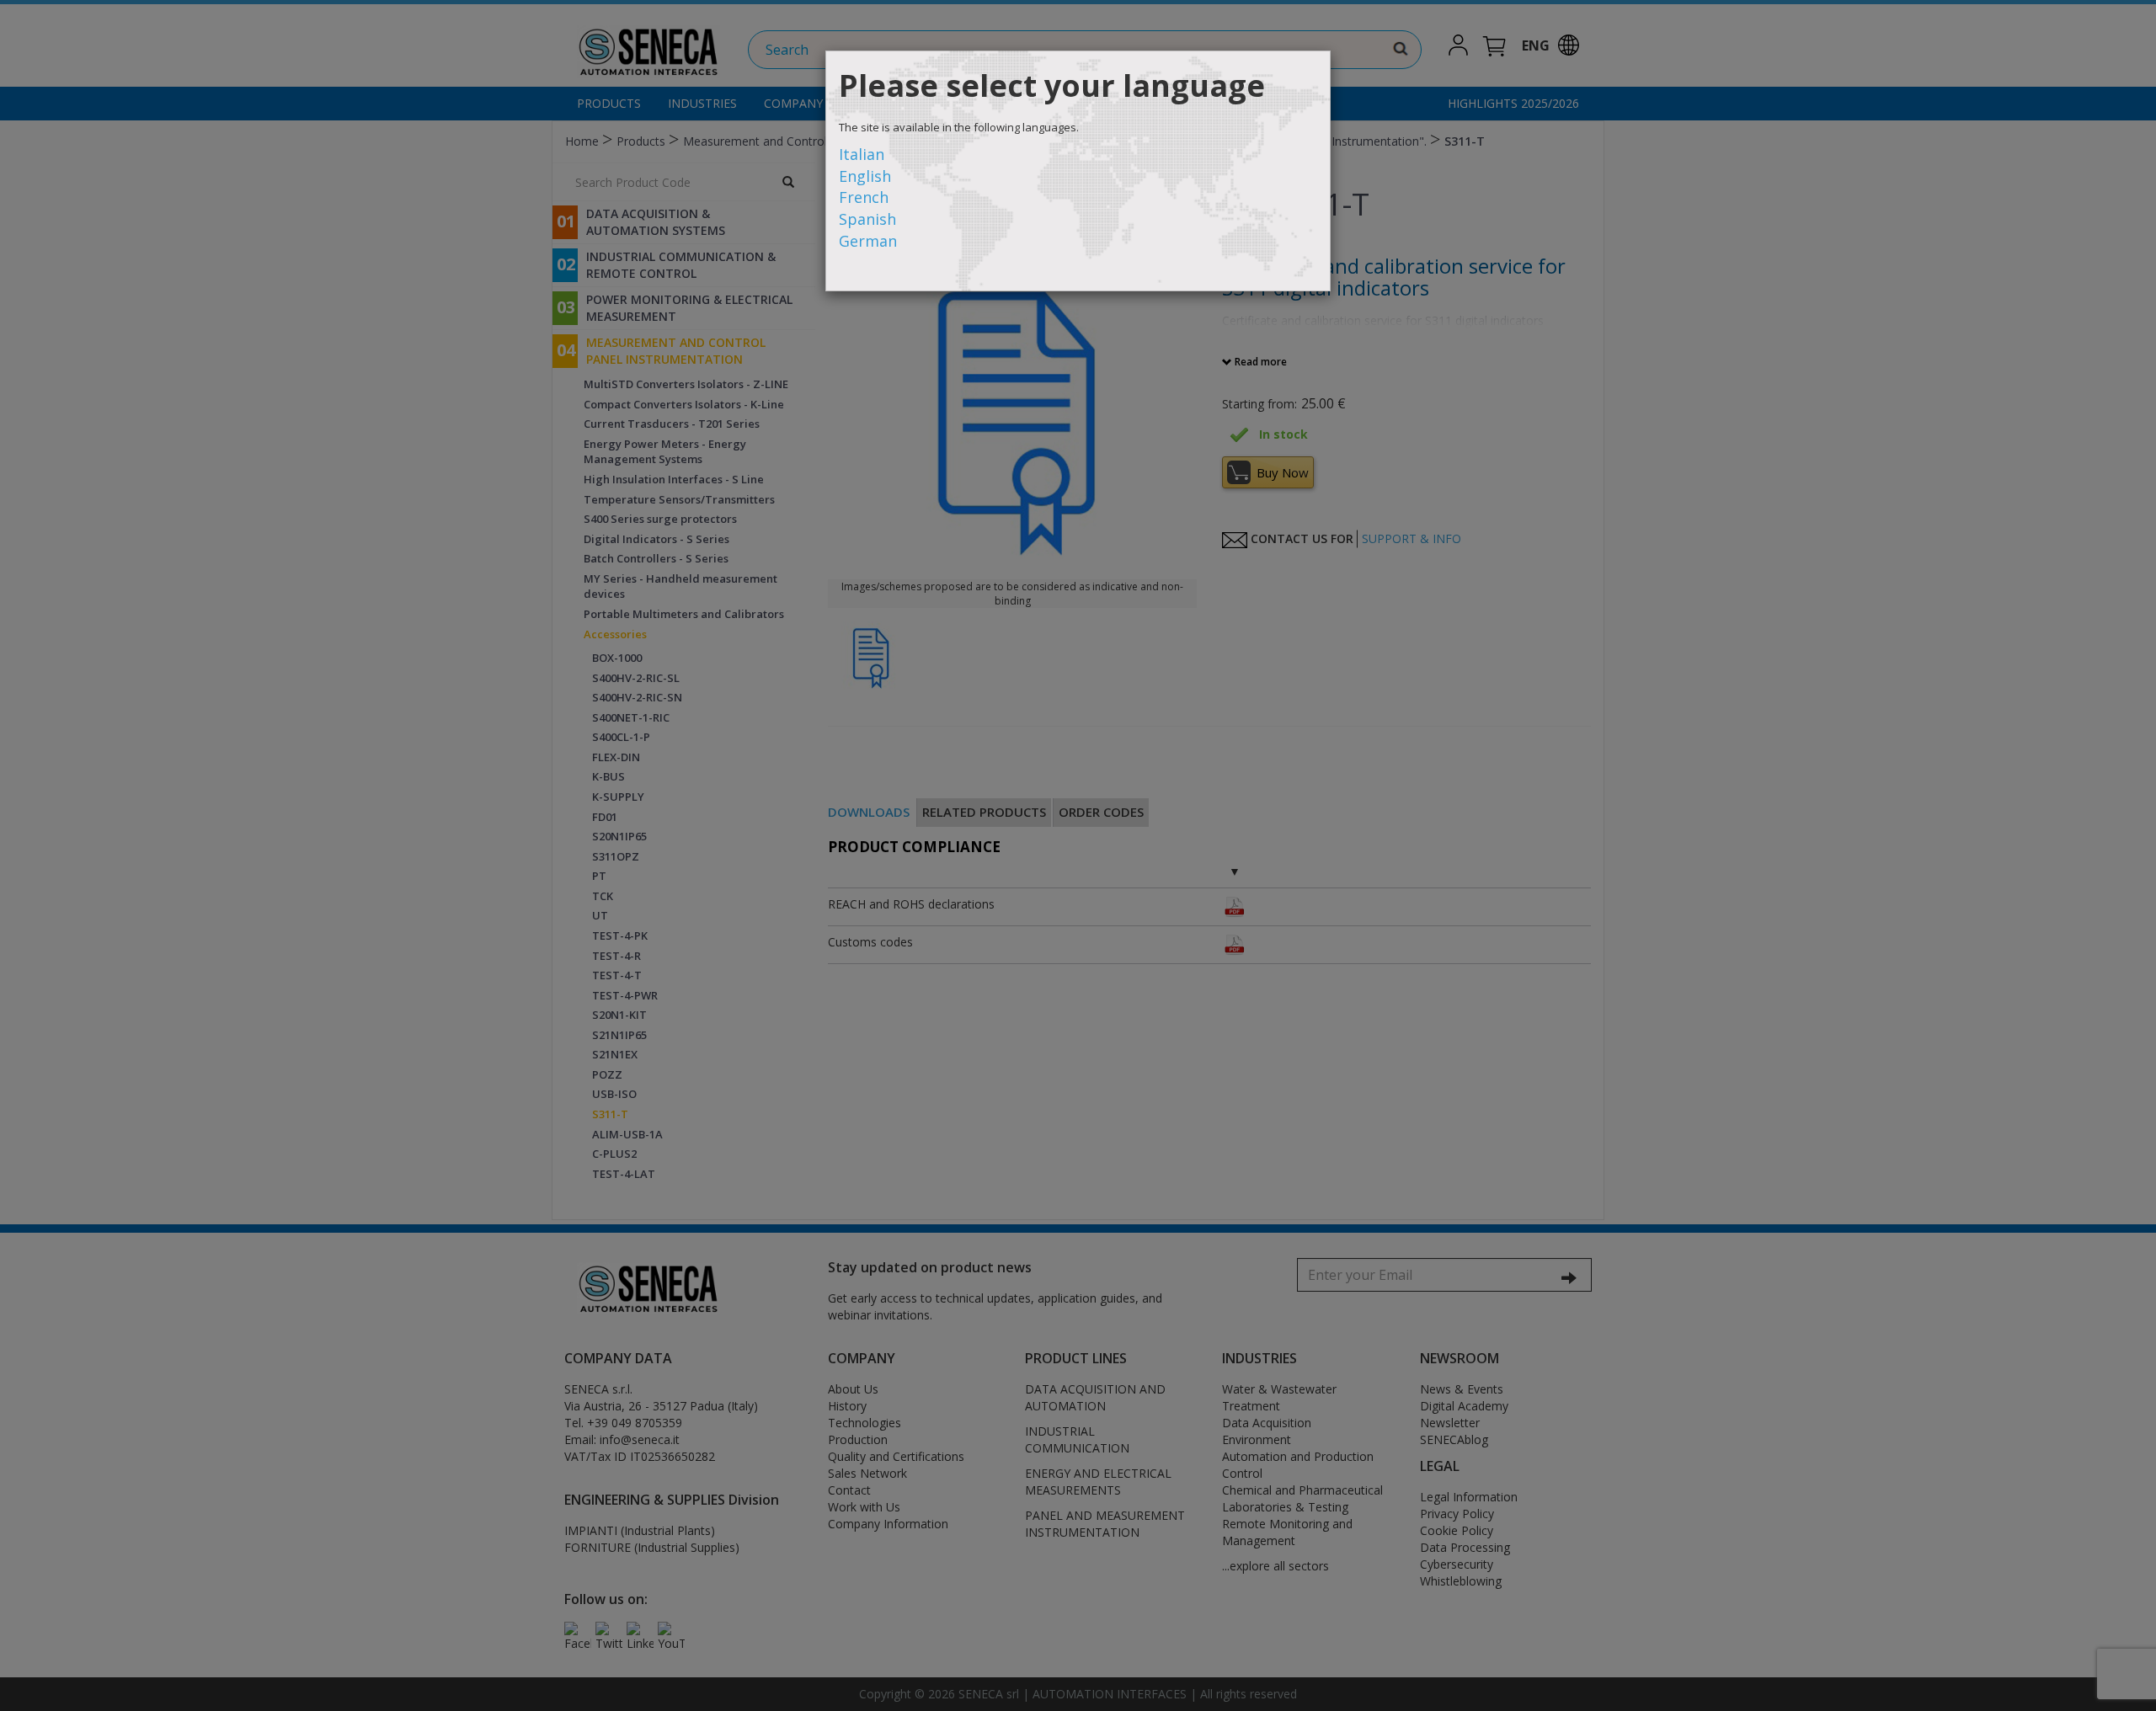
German (868, 241)
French (864, 197)
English (865, 176)
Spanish (867, 219)
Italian (862, 154)
